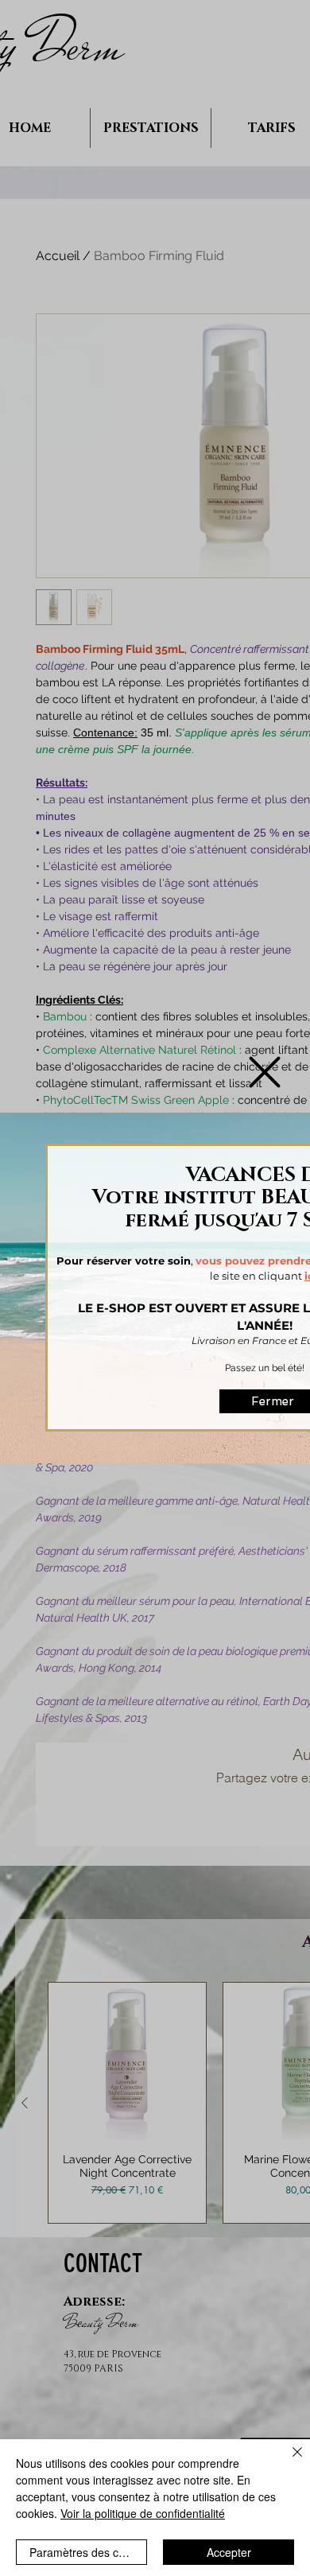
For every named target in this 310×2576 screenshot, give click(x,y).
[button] (265, 1072)
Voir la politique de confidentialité (143, 2513)
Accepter (229, 2552)
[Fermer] (288, 2461)
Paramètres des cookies (88, 2552)
